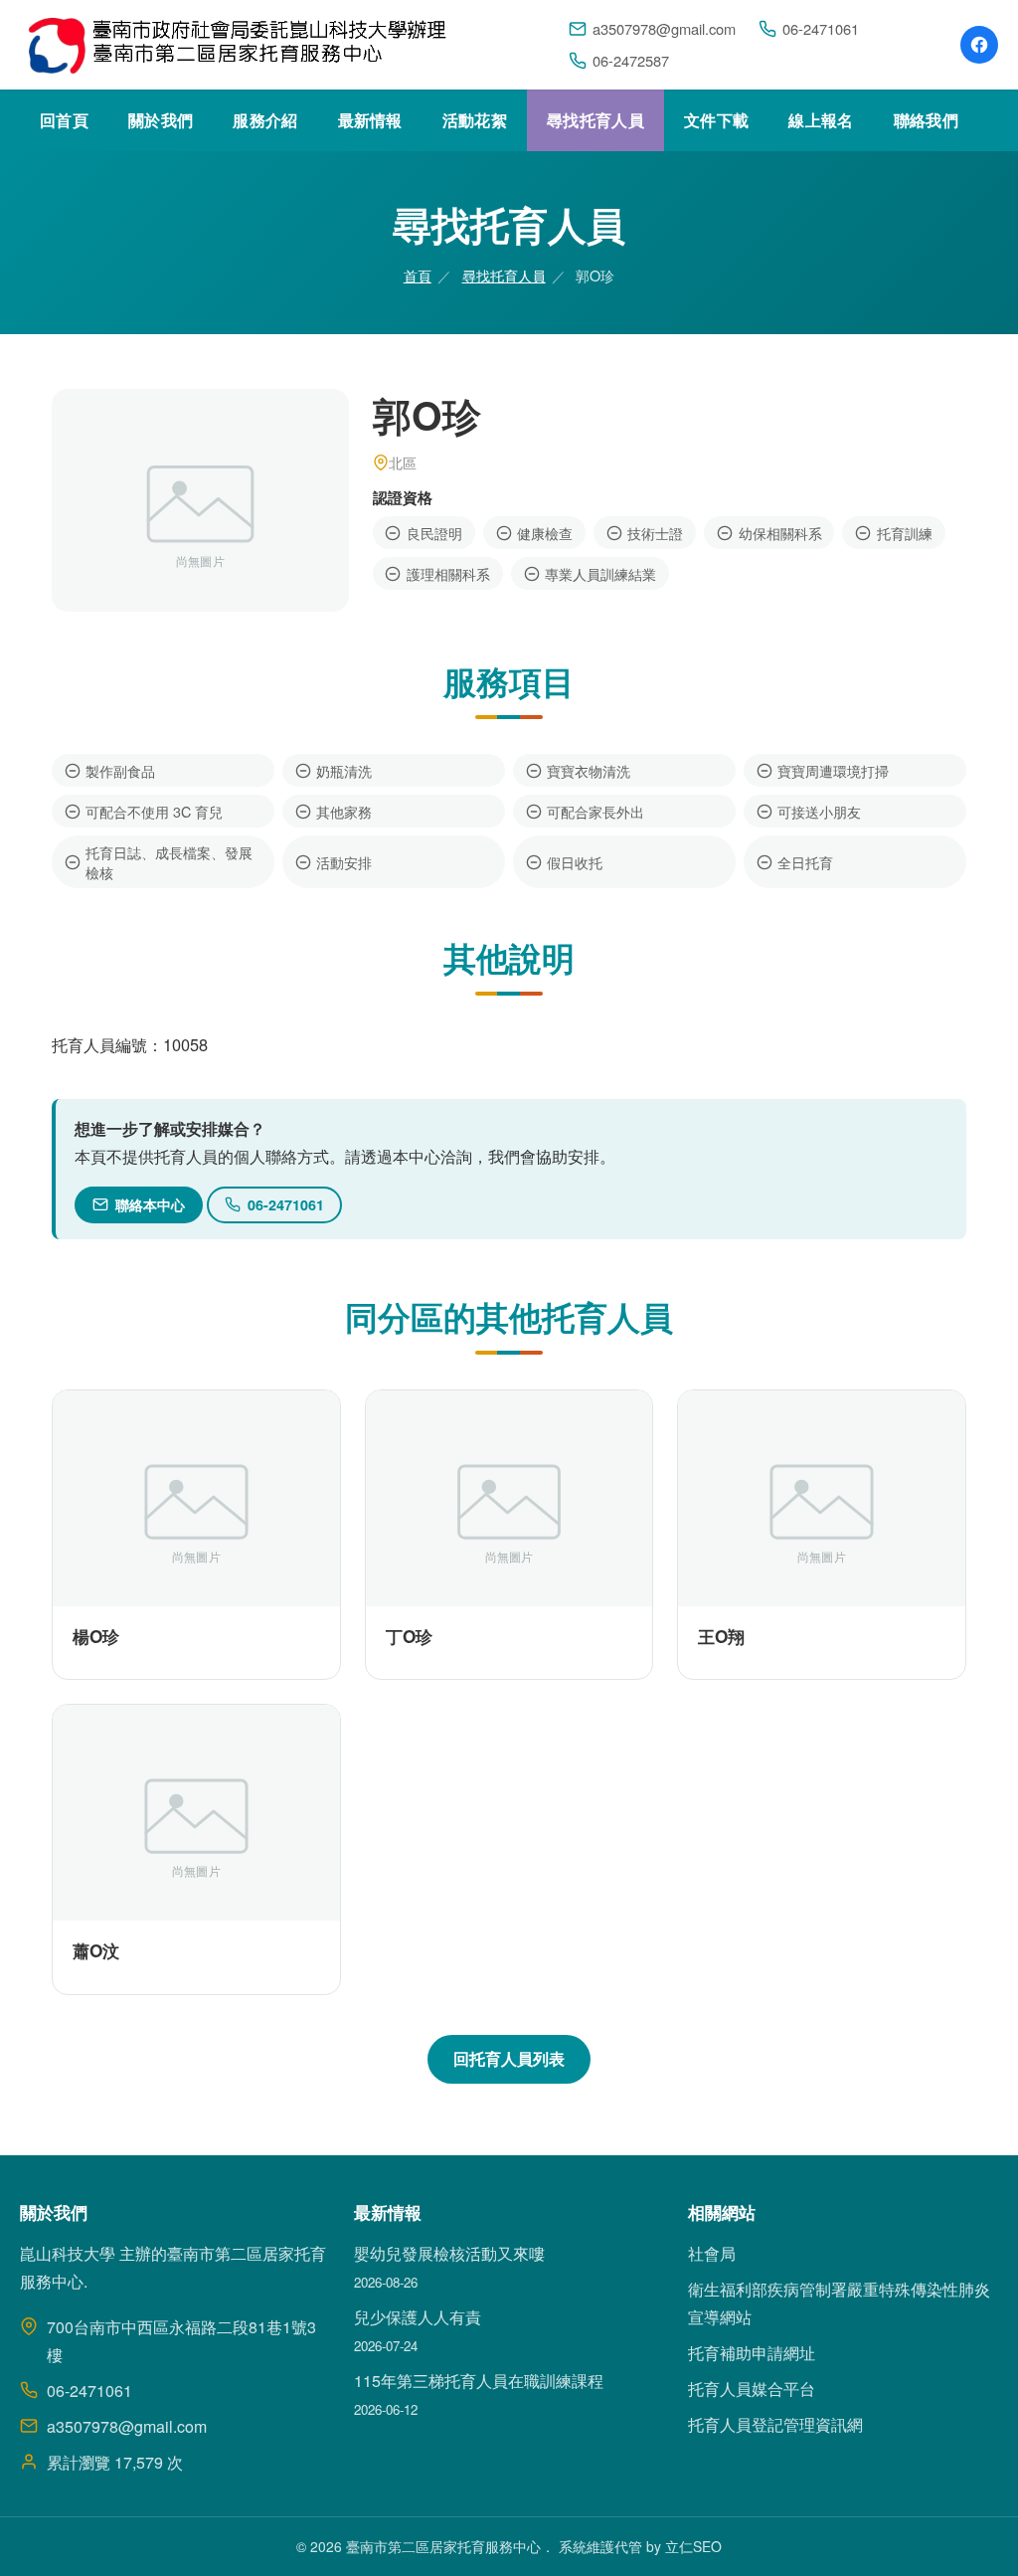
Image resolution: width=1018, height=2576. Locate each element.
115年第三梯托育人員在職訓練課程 (479, 2381)
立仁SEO (693, 2546)
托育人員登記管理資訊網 (775, 2424)
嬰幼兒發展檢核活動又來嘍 (449, 2253)
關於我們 (161, 120)
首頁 (418, 275)
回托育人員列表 (509, 2058)
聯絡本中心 (150, 1204)
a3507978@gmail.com (664, 28)
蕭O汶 (96, 1950)
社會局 (712, 2253)
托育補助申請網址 (752, 2353)
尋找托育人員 (595, 120)
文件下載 (716, 120)
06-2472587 (631, 60)
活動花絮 (475, 120)
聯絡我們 (926, 120)
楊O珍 (96, 1636)
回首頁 (64, 120)
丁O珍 (409, 1636)
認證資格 (403, 497)
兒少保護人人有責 (418, 2317)
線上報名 (821, 120)
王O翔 (721, 1636)
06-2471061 (821, 28)
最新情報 (370, 120)
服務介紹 (265, 120)
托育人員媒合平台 (752, 2389)
